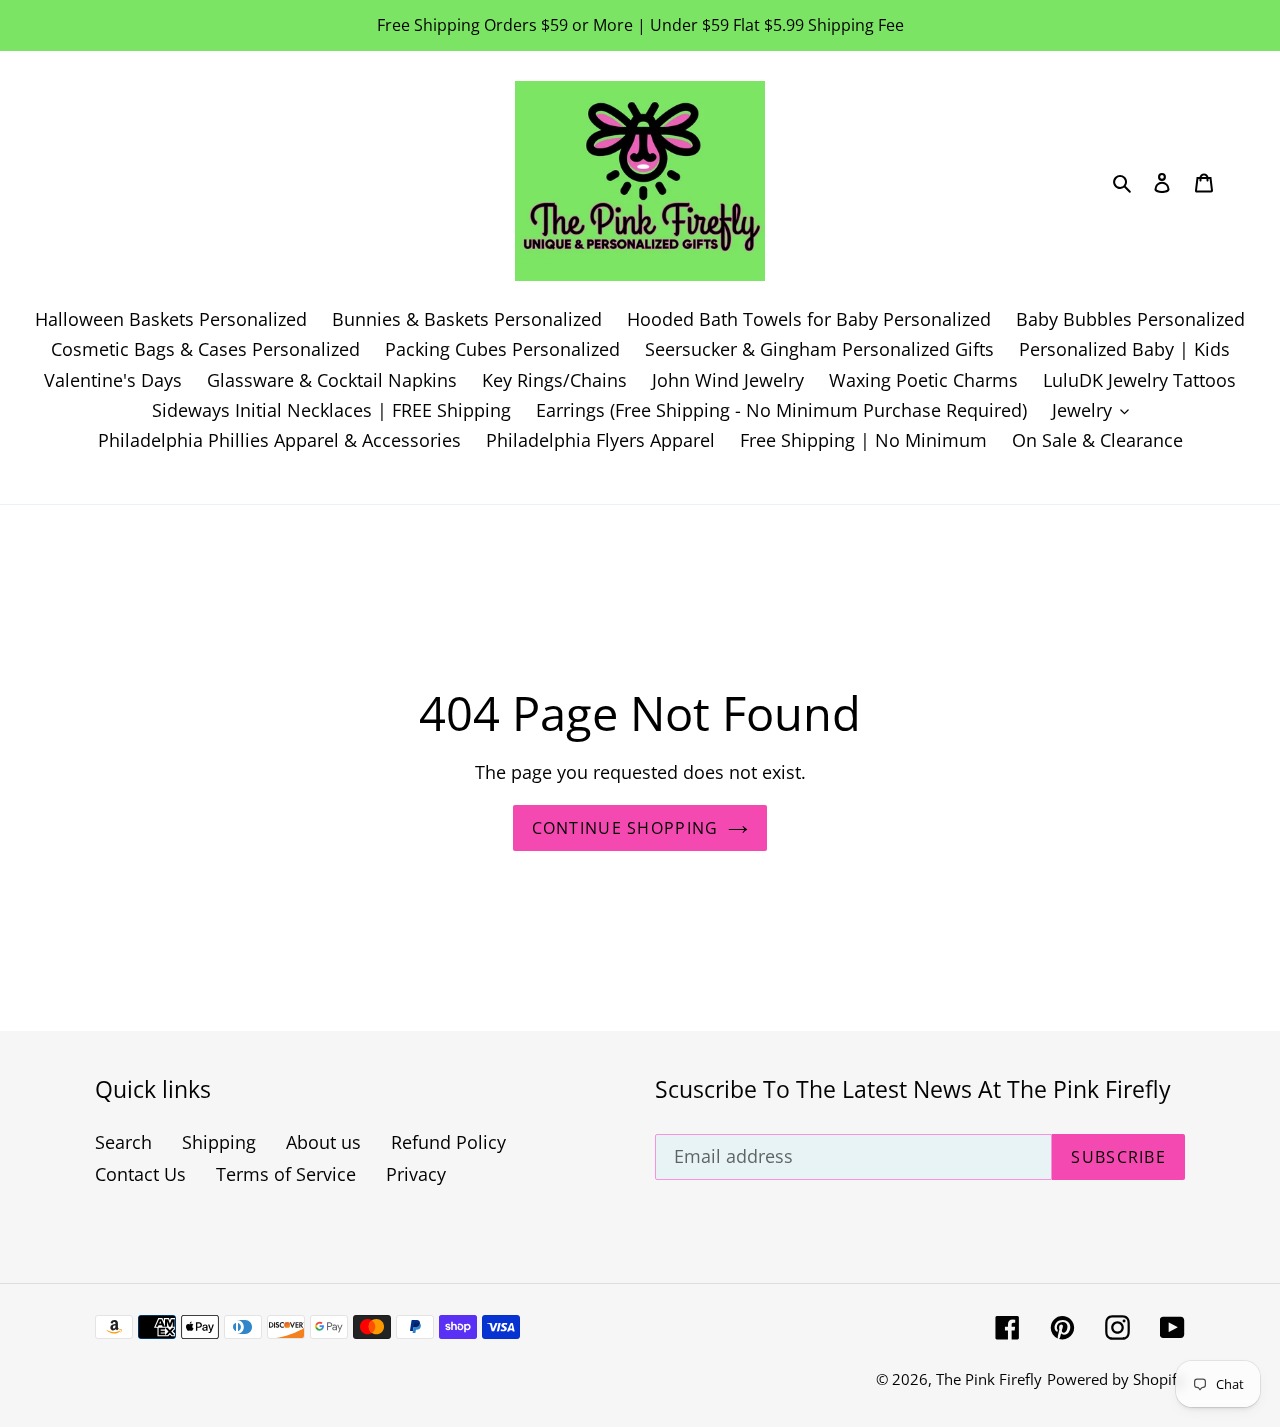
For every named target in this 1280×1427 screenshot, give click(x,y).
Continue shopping (625, 828)
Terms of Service (286, 1174)
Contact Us (140, 1174)
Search (123, 1142)
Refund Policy (448, 1142)
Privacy (416, 1174)
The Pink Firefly (989, 1379)
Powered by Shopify (1116, 1379)
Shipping (219, 1142)
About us (323, 1142)
